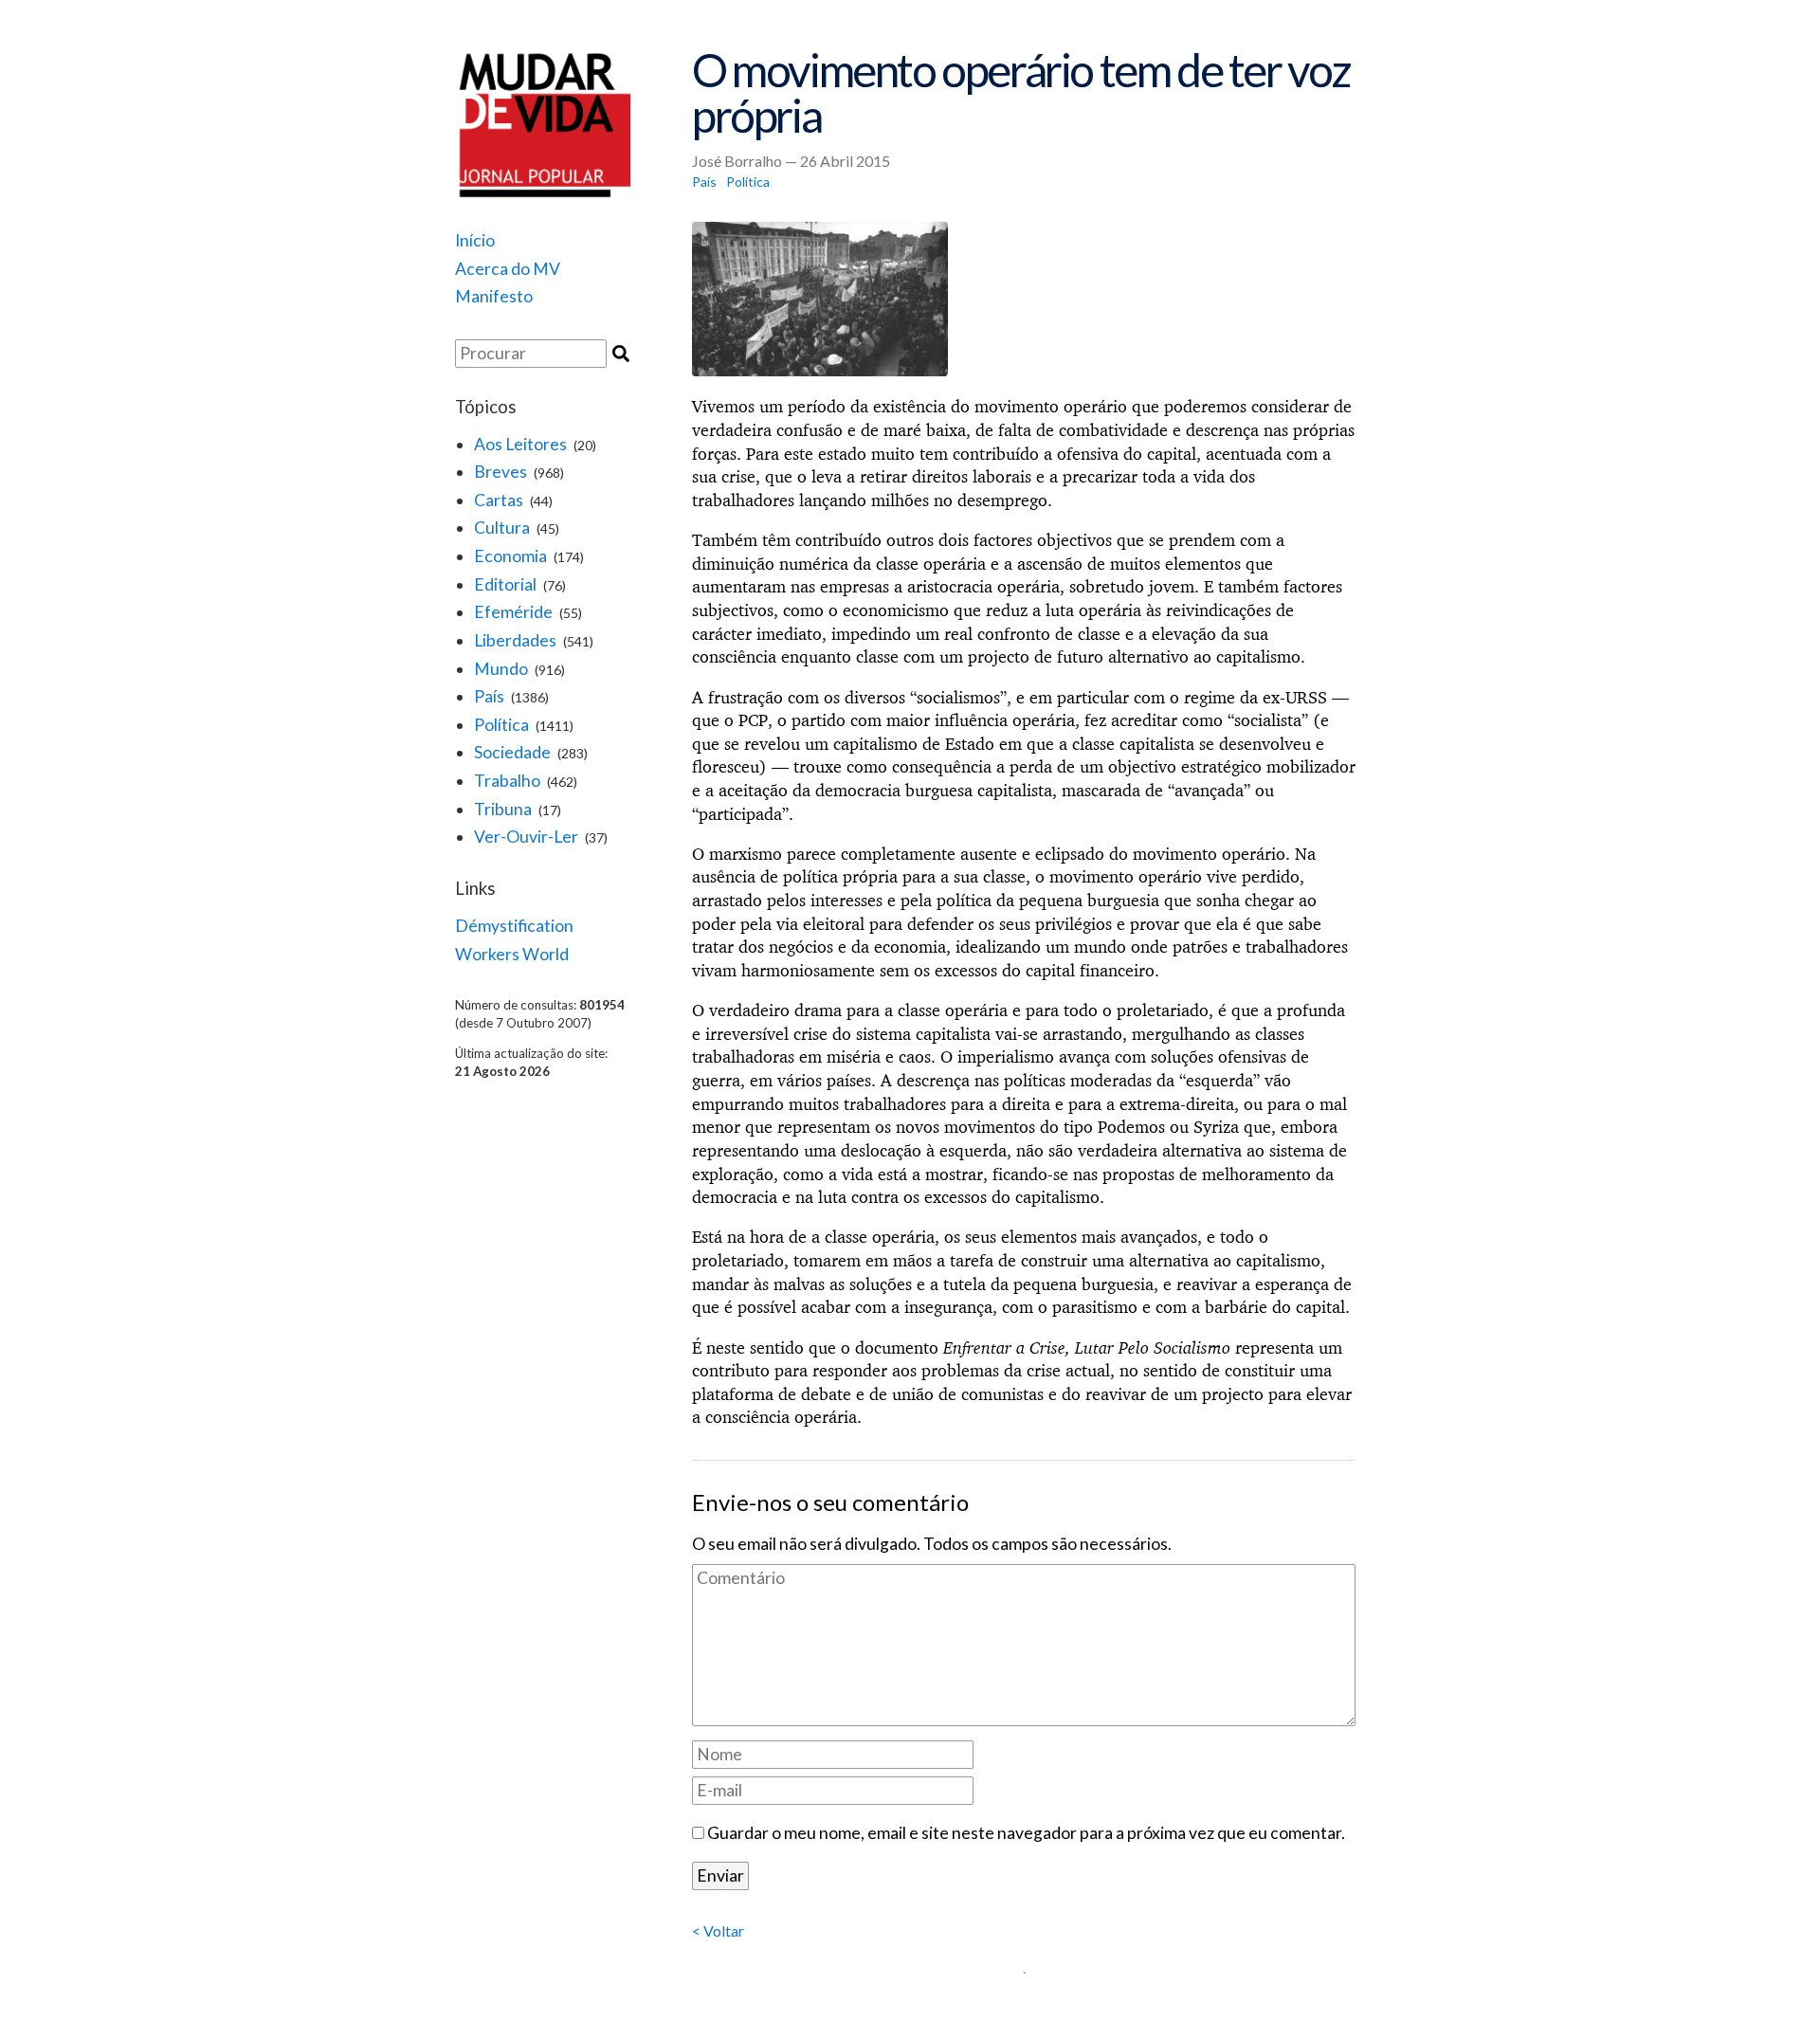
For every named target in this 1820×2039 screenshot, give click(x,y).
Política (501, 725)
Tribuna (503, 809)
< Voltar (718, 1930)
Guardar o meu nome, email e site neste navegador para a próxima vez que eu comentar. (1026, 1833)
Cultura (502, 528)
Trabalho (507, 781)
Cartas (499, 500)
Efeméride (513, 612)
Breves (500, 472)
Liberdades (515, 640)
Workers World (512, 954)
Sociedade (512, 752)
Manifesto (494, 296)
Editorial (505, 584)
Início (475, 240)
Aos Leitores (520, 444)
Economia (510, 556)
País (489, 696)
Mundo (501, 669)
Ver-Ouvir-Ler (526, 837)
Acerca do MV (508, 269)
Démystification (514, 926)
